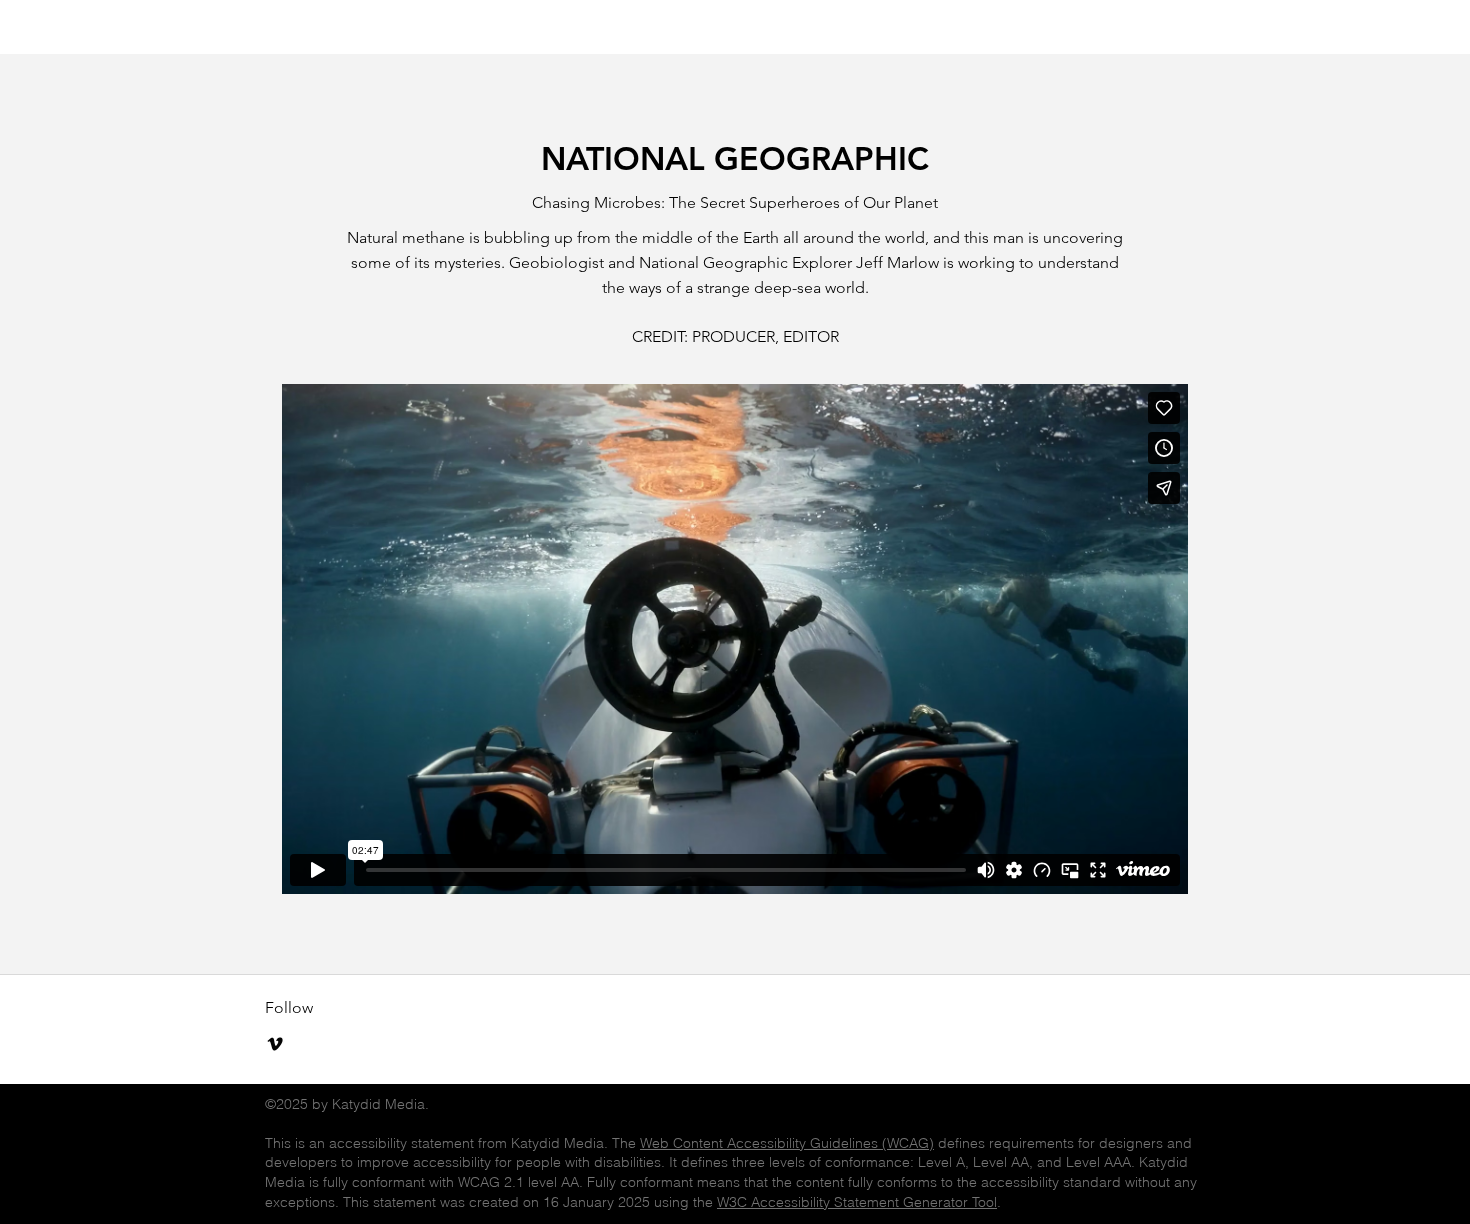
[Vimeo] (275, 1044)
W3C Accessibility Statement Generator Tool (857, 1202)
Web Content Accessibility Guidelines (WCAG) (787, 1143)
